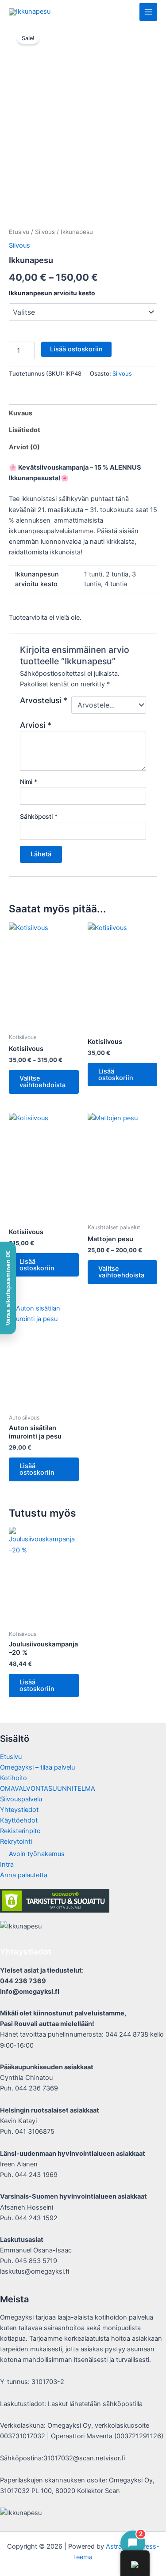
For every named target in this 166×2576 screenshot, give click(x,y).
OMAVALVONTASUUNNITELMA (48, 1789)
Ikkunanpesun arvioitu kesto (52, 293)
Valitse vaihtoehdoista (42, 1082)
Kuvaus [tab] (21, 413)
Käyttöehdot (19, 1820)
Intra (7, 1864)
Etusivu (19, 232)
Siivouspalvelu (21, 1799)
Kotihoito (14, 1778)
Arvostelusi (44, 700)
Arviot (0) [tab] (24, 447)
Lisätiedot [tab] (25, 430)
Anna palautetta (24, 1875)
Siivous (45, 232)
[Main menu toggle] (148, 12)
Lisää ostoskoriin (76, 349)
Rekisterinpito (20, 1831)
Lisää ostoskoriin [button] (116, 1075)
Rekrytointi (16, 1842)
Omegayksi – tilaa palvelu (37, 1767)
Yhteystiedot (19, 1810)
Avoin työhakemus (37, 1854)
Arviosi (36, 725)
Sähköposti (39, 816)
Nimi (29, 781)
